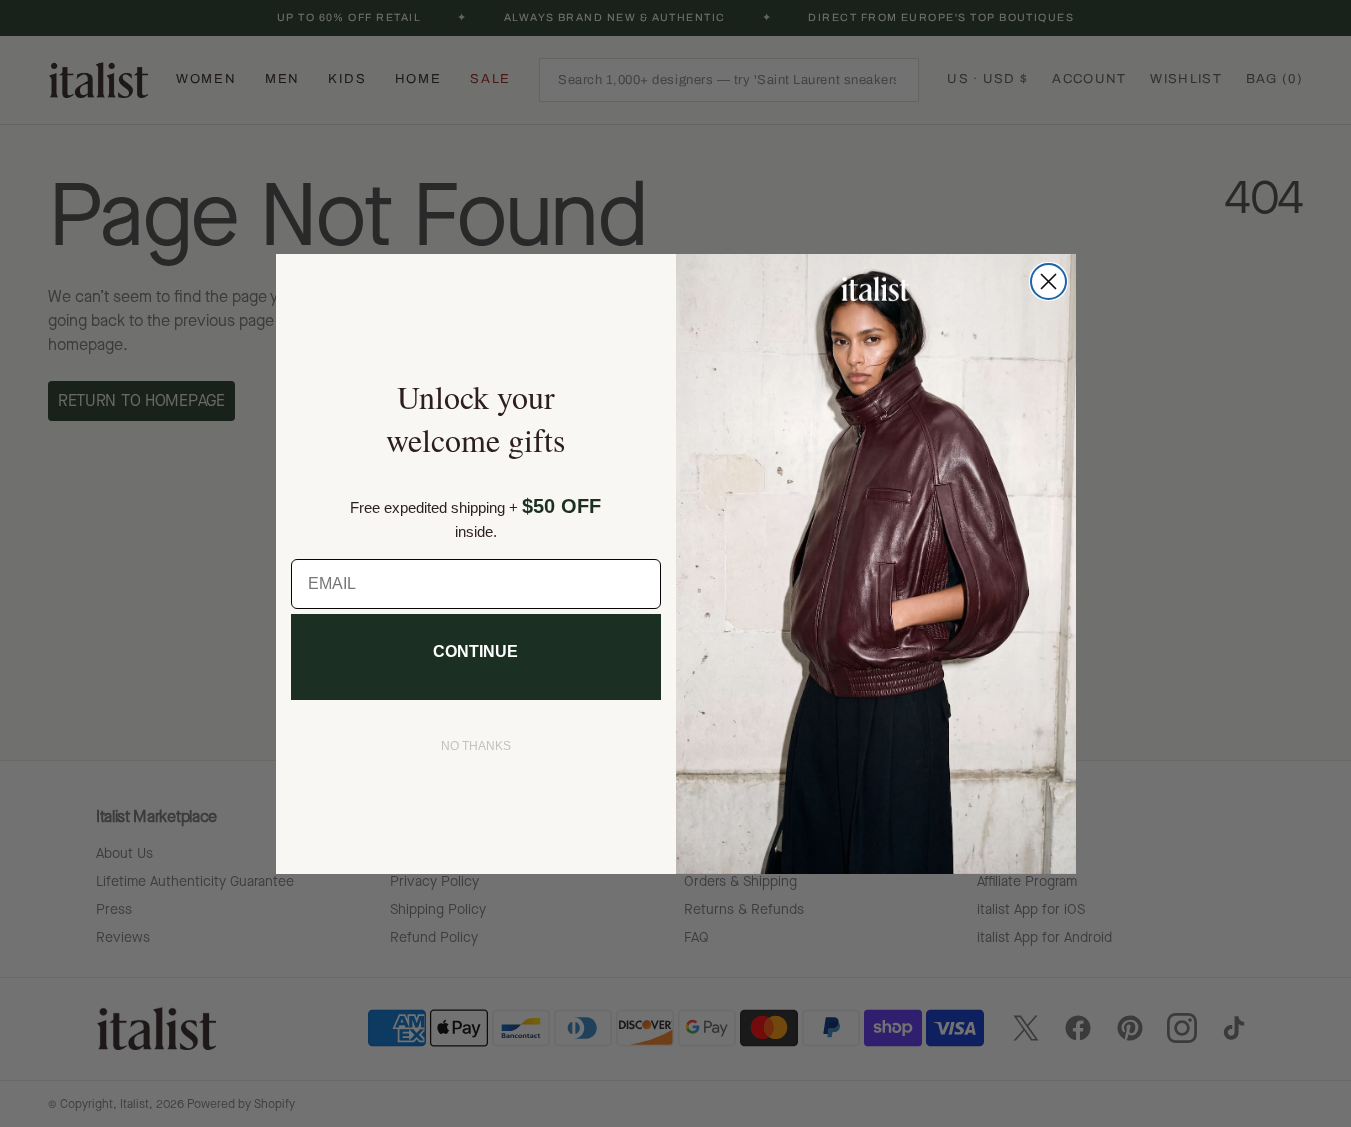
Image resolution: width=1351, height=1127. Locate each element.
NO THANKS (476, 746)
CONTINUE (475, 651)
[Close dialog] (1048, 281)
